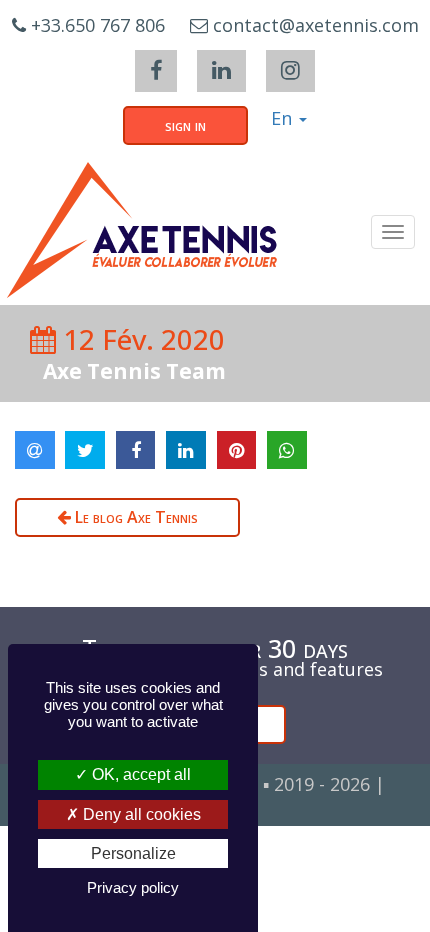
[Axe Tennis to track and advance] (142, 230)
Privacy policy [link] (133, 887)
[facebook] (156, 71)
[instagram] (290, 71)
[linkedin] (221, 71)
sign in (185, 125)
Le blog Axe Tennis (134, 517)
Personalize (133, 853)
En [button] (284, 118)
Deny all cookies (140, 814)
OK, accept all (139, 774)
